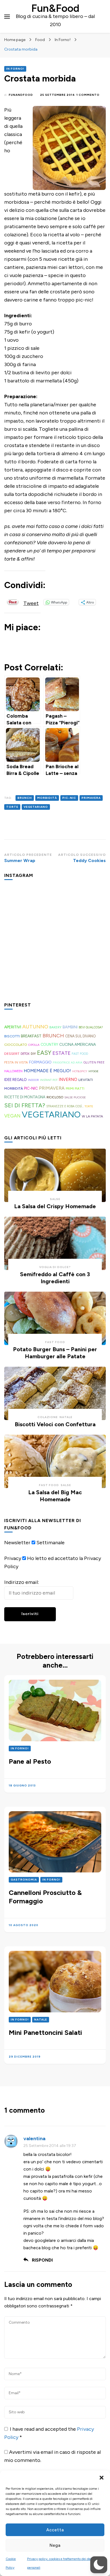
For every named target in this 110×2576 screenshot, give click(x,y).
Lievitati (86, 1080)
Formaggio (40, 1062)
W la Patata (92, 1116)
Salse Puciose (75, 1097)
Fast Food (80, 1054)
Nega (55, 2545)
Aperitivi (13, 1027)
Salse (55, 1199)
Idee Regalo (16, 1080)
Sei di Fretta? (25, 1105)
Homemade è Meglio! (47, 1071)
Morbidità (47, 798)
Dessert (12, 1054)
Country (49, 1045)
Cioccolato (16, 1045)
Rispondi (42, 2260)
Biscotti (12, 1036)
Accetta (55, 2530)
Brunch (25, 798)
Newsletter (17, 1543)
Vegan (12, 1116)
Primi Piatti (75, 1089)
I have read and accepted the (49, 2433)
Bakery (55, 1027)
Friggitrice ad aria (68, 1063)
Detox (25, 1054)
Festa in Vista (16, 1062)
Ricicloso (55, 1097)
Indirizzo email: (22, 1582)
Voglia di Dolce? (55, 1267)
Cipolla (34, 1045)
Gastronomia (24, 1880)
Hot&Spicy (80, 1071)
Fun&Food (55, 8)
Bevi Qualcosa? (91, 1027)
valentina (34, 2139)
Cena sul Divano (80, 1036)
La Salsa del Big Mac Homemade (55, 1496)
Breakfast (31, 1036)
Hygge (93, 1071)
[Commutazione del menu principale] (7, 17)
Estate (61, 1053)
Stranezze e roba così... (65, 1106)
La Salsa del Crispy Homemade (55, 1206)
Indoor (33, 1080)
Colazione (48, 1417)
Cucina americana (78, 1044)
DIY (33, 1054)
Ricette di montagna (25, 1097)
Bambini (70, 1027)
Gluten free (94, 1062)
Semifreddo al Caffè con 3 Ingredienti (55, 1278)
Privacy (13, 1558)
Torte (12, 807)
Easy (44, 1053)
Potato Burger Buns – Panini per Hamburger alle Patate (55, 1353)
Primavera (91, 798)
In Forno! (15, 69)
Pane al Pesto (30, 1761)
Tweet (31, 602)
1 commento (88, 95)
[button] (102, 2478)
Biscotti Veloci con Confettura (55, 1424)
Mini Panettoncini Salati (45, 2032)
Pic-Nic (69, 798)
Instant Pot (49, 1080)
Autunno (35, 1027)
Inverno (68, 1080)
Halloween (13, 1071)
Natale (66, 1417)
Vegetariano (36, 807)
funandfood (21, 95)
